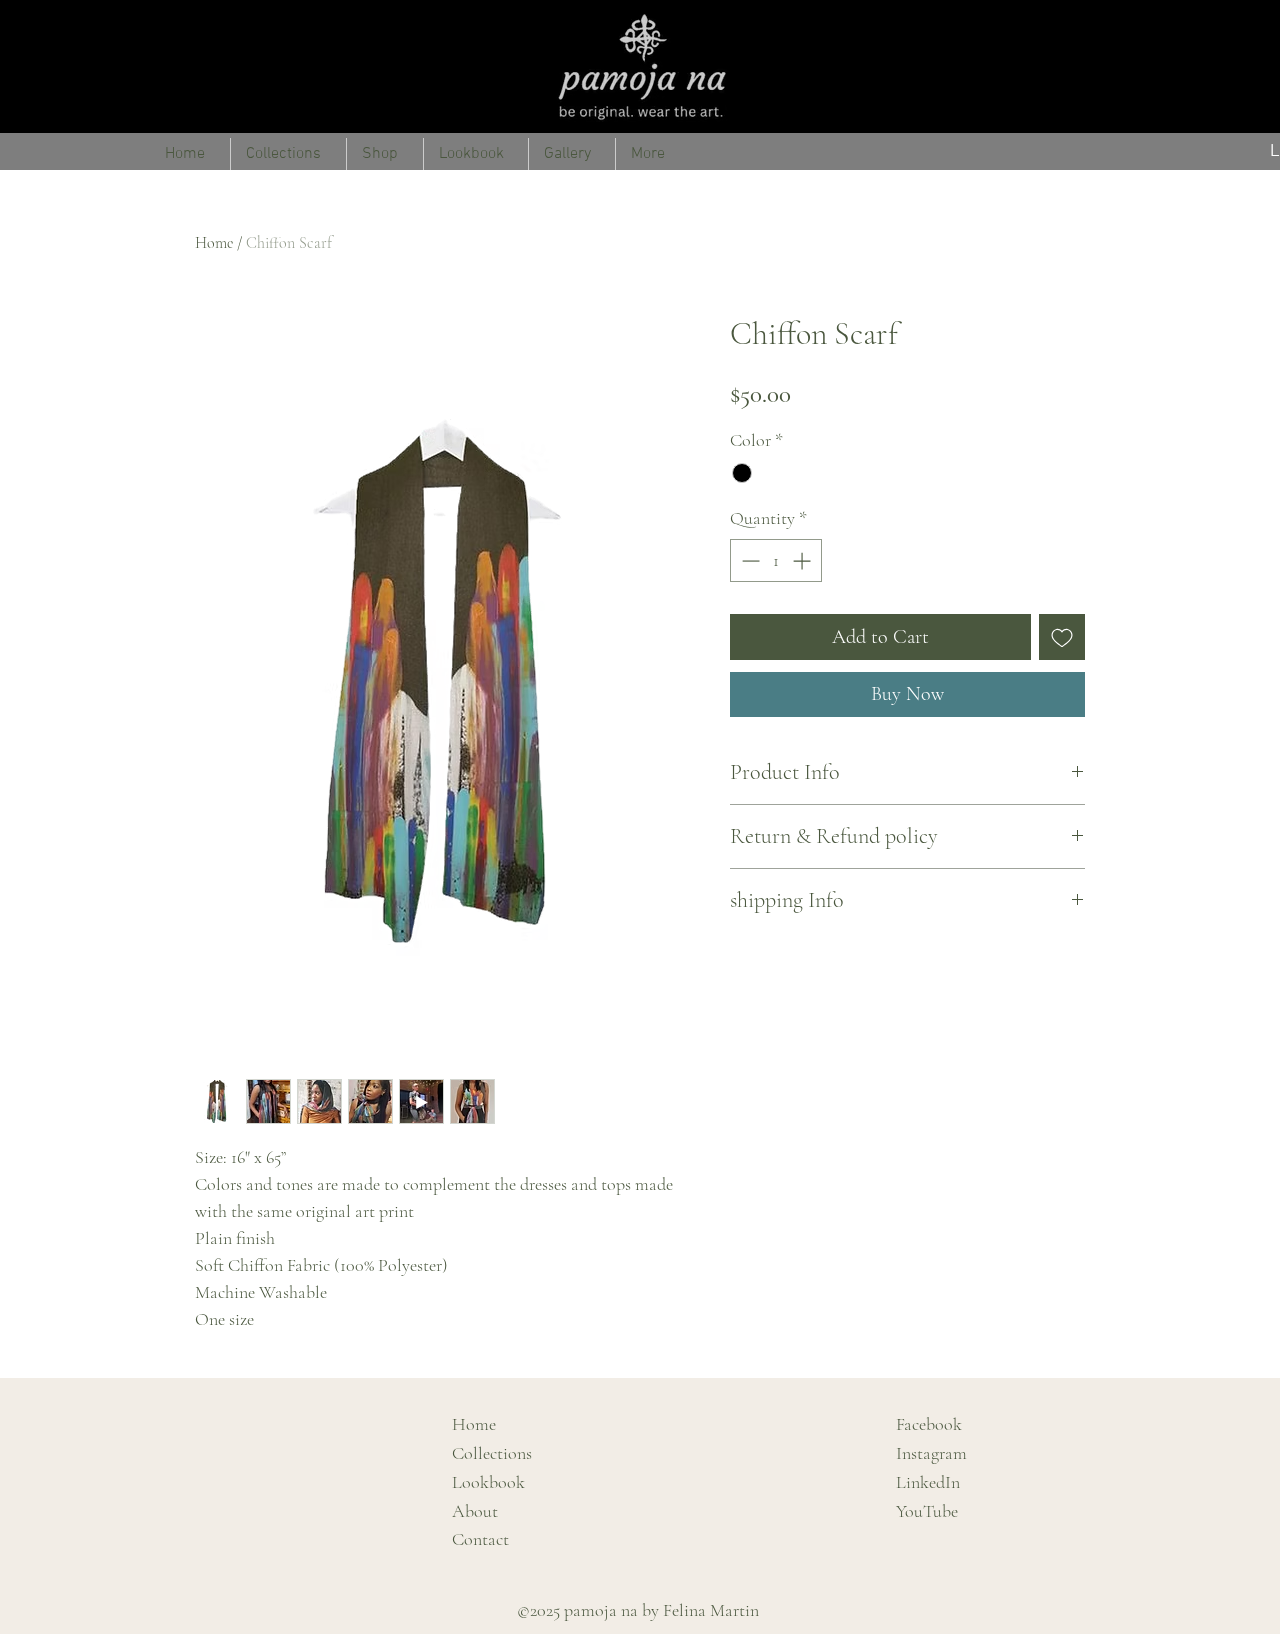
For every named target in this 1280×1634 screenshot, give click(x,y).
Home (214, 243)
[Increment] (803, 560)
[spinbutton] (776, 560)
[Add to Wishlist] (1062, 637)
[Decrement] (748, 560)
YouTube (927, 1511)
